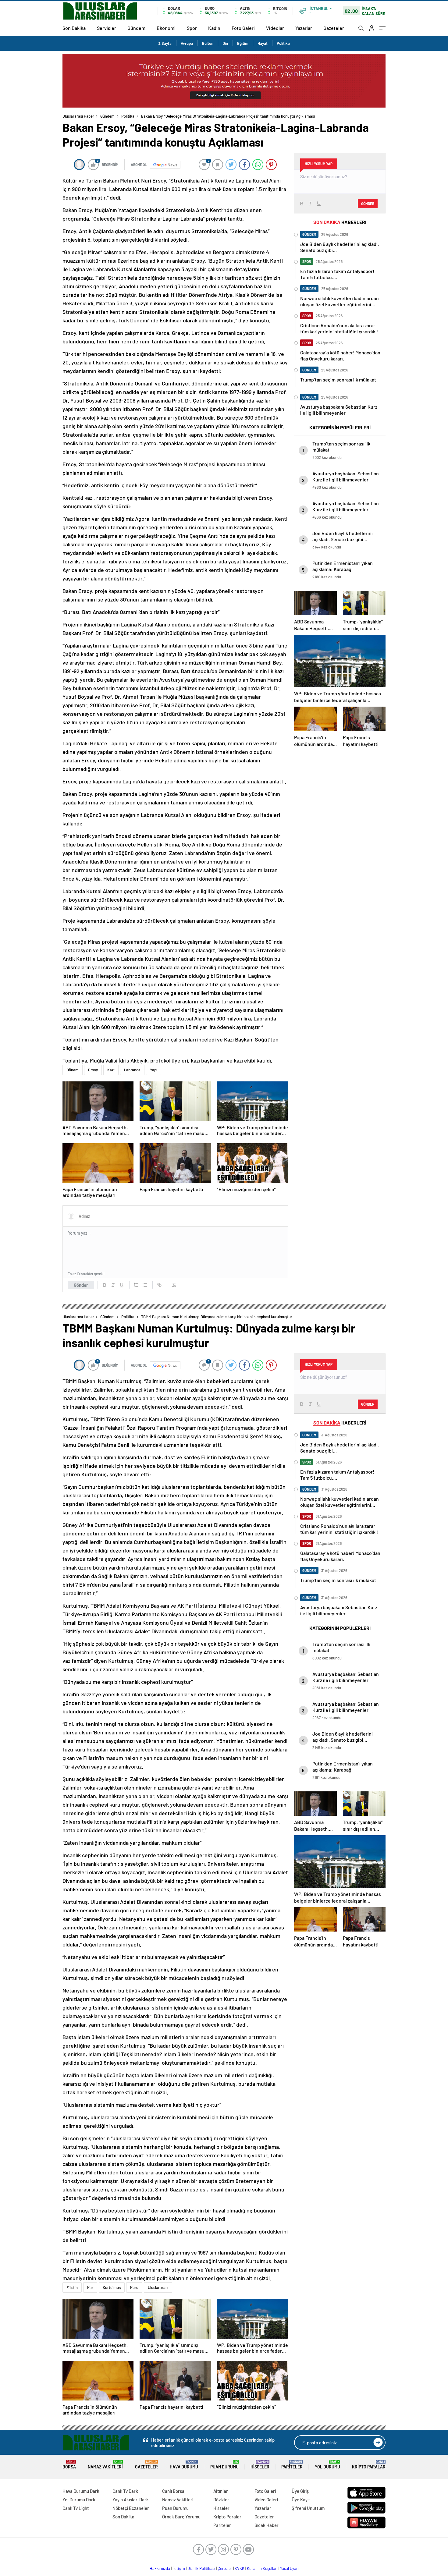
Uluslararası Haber (78, 116)
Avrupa (187, 43)
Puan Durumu (224, 2465)
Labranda (132, 1070)
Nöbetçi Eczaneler (131, 2508)
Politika (283, 43)
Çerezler (225, 2568)
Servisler (107, 28)
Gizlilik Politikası (201, 2568)
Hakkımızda (160, 2568)
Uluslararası (158, 2287)
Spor (192, 28)
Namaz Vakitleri (105, 2465)
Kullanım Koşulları (262, 2568)
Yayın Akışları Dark (131, 2500)
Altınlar (221, 2491)
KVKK (240, 2568)
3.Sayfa (165, 43)
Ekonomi (166, 28)
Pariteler (292, 2465)
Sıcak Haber (267, 2525)
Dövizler (221, 2500)
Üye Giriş (300, 2491)
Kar (90, 2287)
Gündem (136, 28)
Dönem (73, 1070)
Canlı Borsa (173, 2491)
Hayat (263, 43)
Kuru (134, 2287)
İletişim (179, 2568)
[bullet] (145, 1285)
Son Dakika (74, 28)
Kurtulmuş (112, 2287)
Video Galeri (266, 2500)
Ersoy (93, 1070)
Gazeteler (334, 28)
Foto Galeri (243, 28)
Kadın (214, 28)
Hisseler (260, 2465)
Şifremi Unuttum (308, 2508)
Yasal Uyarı (289, 2568)
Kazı (111, 1070)
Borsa (69, 2465)
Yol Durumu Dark (79, 2500)
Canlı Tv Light (76, 2508)
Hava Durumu (184, 2465)
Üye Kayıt (301, 2500)
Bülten (208, 43)
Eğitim (243, 43)
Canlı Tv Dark (125, 2491)
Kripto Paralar (369, 2465)
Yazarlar (304, 28)
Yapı (154, 1070)
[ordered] (136, 1285)
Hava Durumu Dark (81, 2491)
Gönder (81, 1285)
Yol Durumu (327, 2465)
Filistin (72, 2287)
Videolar (275, 28)
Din (225, 43)
